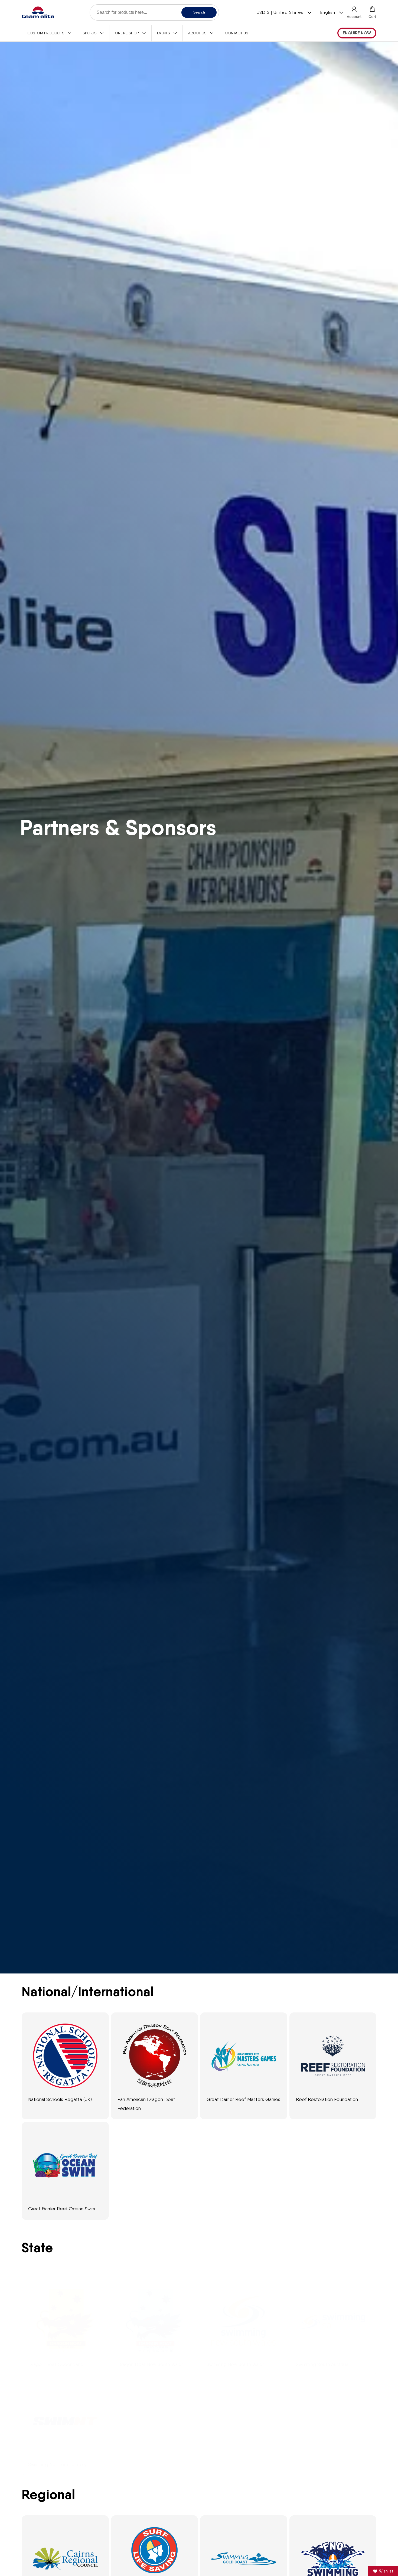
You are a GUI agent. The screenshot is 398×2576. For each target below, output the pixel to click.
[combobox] (154, 12)
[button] (372, 12)
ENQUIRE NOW (357, 33)
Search (199, 12)
